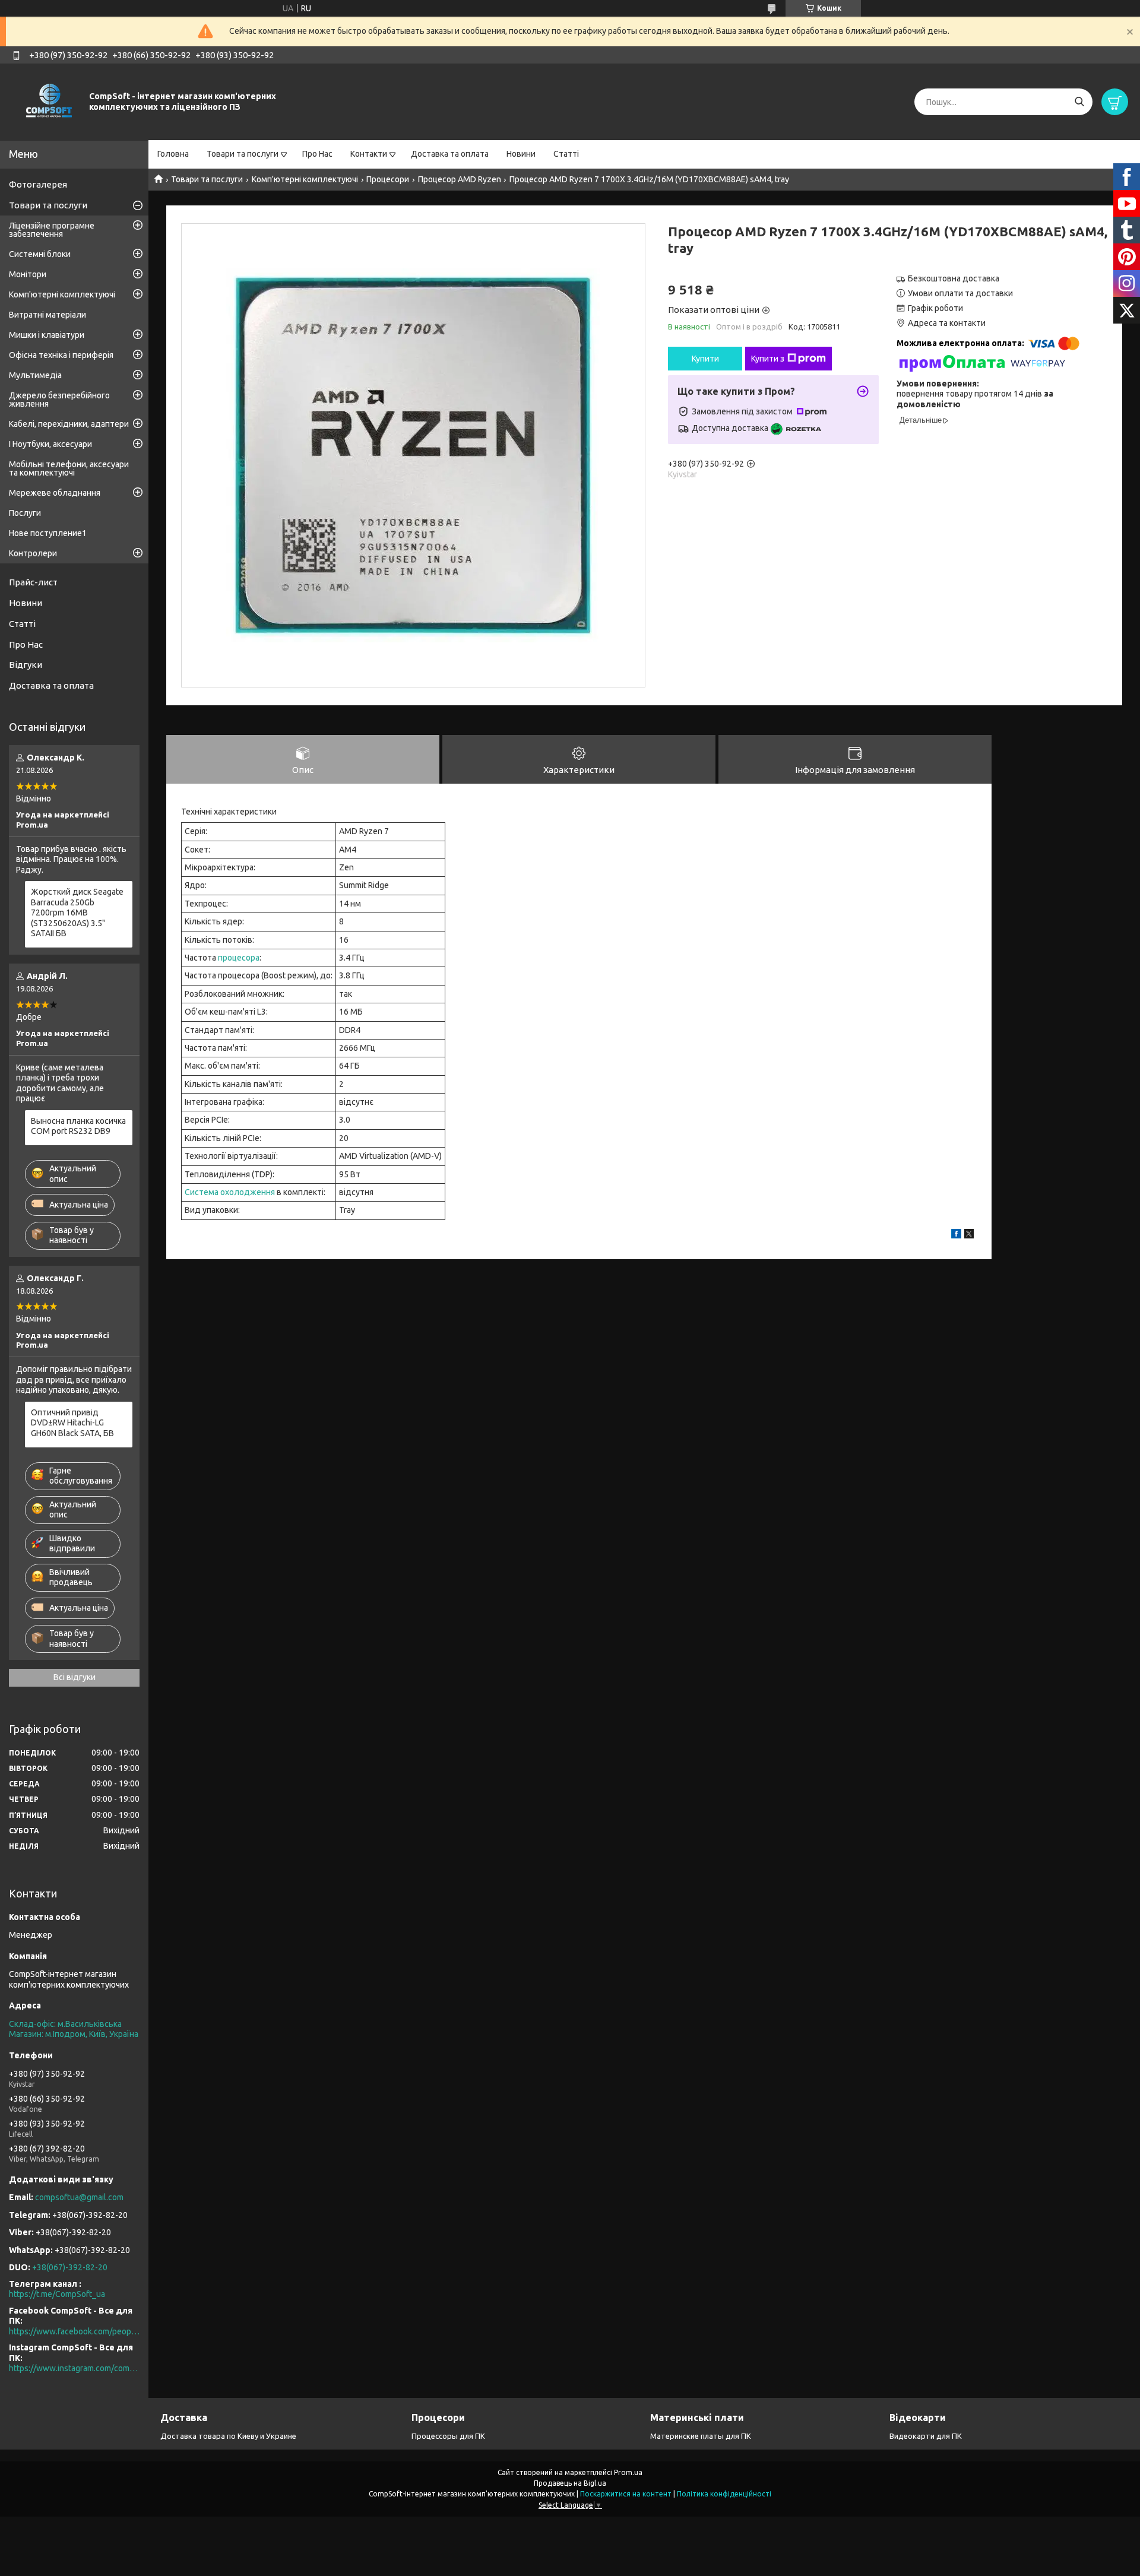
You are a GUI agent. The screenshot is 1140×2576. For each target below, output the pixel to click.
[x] (969, 1235)
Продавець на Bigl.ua (570, 2483)
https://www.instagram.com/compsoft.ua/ (74, 2368)
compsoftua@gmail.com (79, 2197)
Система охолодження (230, 1192)
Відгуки (26, 665)
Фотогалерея (38, 184)
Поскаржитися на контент (626, 2494)
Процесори (388, 179)
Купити (705, 359)
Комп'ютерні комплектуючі (305, 179)
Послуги (25, 513)
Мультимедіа (35, 375)
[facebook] (956, 1235)
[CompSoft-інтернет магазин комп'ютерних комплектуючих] (47, 102)
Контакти (369, 154)
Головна (173, 154)
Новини (521, 154)
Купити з (768, 359)
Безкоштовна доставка (954, 278)
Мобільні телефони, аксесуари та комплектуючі (69, 468)
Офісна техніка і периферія (61, 355)
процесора (239, 958)
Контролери (33, 553)
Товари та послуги (243, 154)
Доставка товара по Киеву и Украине (228, 2436)
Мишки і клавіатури (47, 335)
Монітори (28, 274)
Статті (566, 154)
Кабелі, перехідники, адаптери (69, 424)
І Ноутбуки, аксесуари (50, 444)
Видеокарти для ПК (926, 2436)
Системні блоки (40, 254)
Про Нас (317, 154)
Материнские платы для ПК (701, 2436)
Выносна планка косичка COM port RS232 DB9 (78, 1126)
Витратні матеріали (47, 315)
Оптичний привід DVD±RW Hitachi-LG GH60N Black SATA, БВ (72, 1423)
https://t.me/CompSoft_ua (57, 2294)
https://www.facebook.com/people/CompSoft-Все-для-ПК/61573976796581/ (74, 2331)
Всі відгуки (75, 1677)
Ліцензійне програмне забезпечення (52, 230)
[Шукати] (1079, 102)
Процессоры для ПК (448, 2436)
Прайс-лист (33, 582)
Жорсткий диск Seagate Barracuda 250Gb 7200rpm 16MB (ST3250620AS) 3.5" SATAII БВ (77, 912)
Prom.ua (628, 2472)
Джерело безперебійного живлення (59, 400)
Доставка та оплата (450, 154)
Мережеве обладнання (55, 493)
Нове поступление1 (48, 533)
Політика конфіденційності (724, 2494)
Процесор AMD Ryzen (460, 179)
